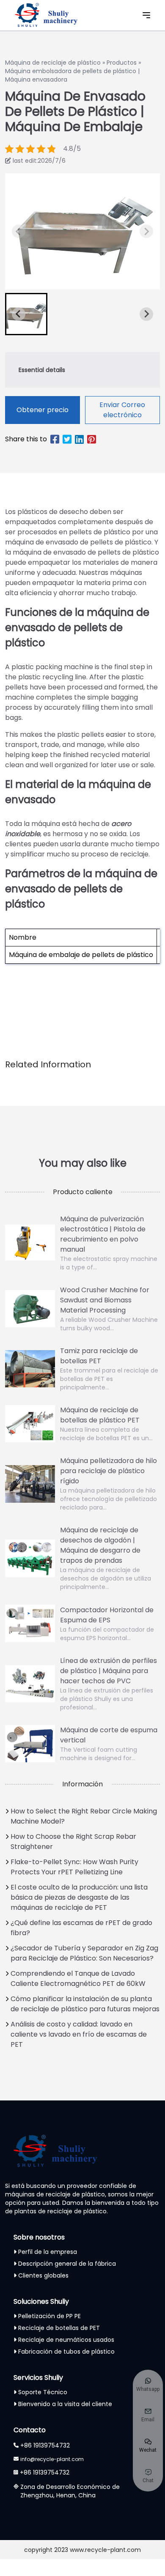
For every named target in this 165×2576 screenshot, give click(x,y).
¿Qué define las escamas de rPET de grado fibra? (81, 1928)
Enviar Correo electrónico (122, 410)
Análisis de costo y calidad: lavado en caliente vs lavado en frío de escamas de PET (79, 2034)
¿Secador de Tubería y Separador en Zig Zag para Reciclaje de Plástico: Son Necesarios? (84, 1953)
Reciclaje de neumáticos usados (66, 2340)
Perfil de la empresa (48, 2252)
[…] (19, 231)
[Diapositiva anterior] (146, 231)
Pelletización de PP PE (49, 2316)
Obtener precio (43, 410)
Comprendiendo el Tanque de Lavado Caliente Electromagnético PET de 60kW (78, 1978)
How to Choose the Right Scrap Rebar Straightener (73, 1842)
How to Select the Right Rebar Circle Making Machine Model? (84, 1816)
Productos (122, 63)
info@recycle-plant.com (52, 2459)
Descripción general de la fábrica (67, 2264)
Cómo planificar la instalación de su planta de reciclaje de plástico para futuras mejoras (85, 2004)
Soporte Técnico (43, 2392)
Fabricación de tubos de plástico (66, 2352)
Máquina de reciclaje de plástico (53, 63)
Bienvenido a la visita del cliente (65, 2404)
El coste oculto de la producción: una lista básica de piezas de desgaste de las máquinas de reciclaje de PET (79, 1897)
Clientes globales (43, 2275)
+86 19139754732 (45, 2445)
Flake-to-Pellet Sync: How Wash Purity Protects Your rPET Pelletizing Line (74, 1867)
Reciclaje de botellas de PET (59, 2328)
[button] (26, 314)
